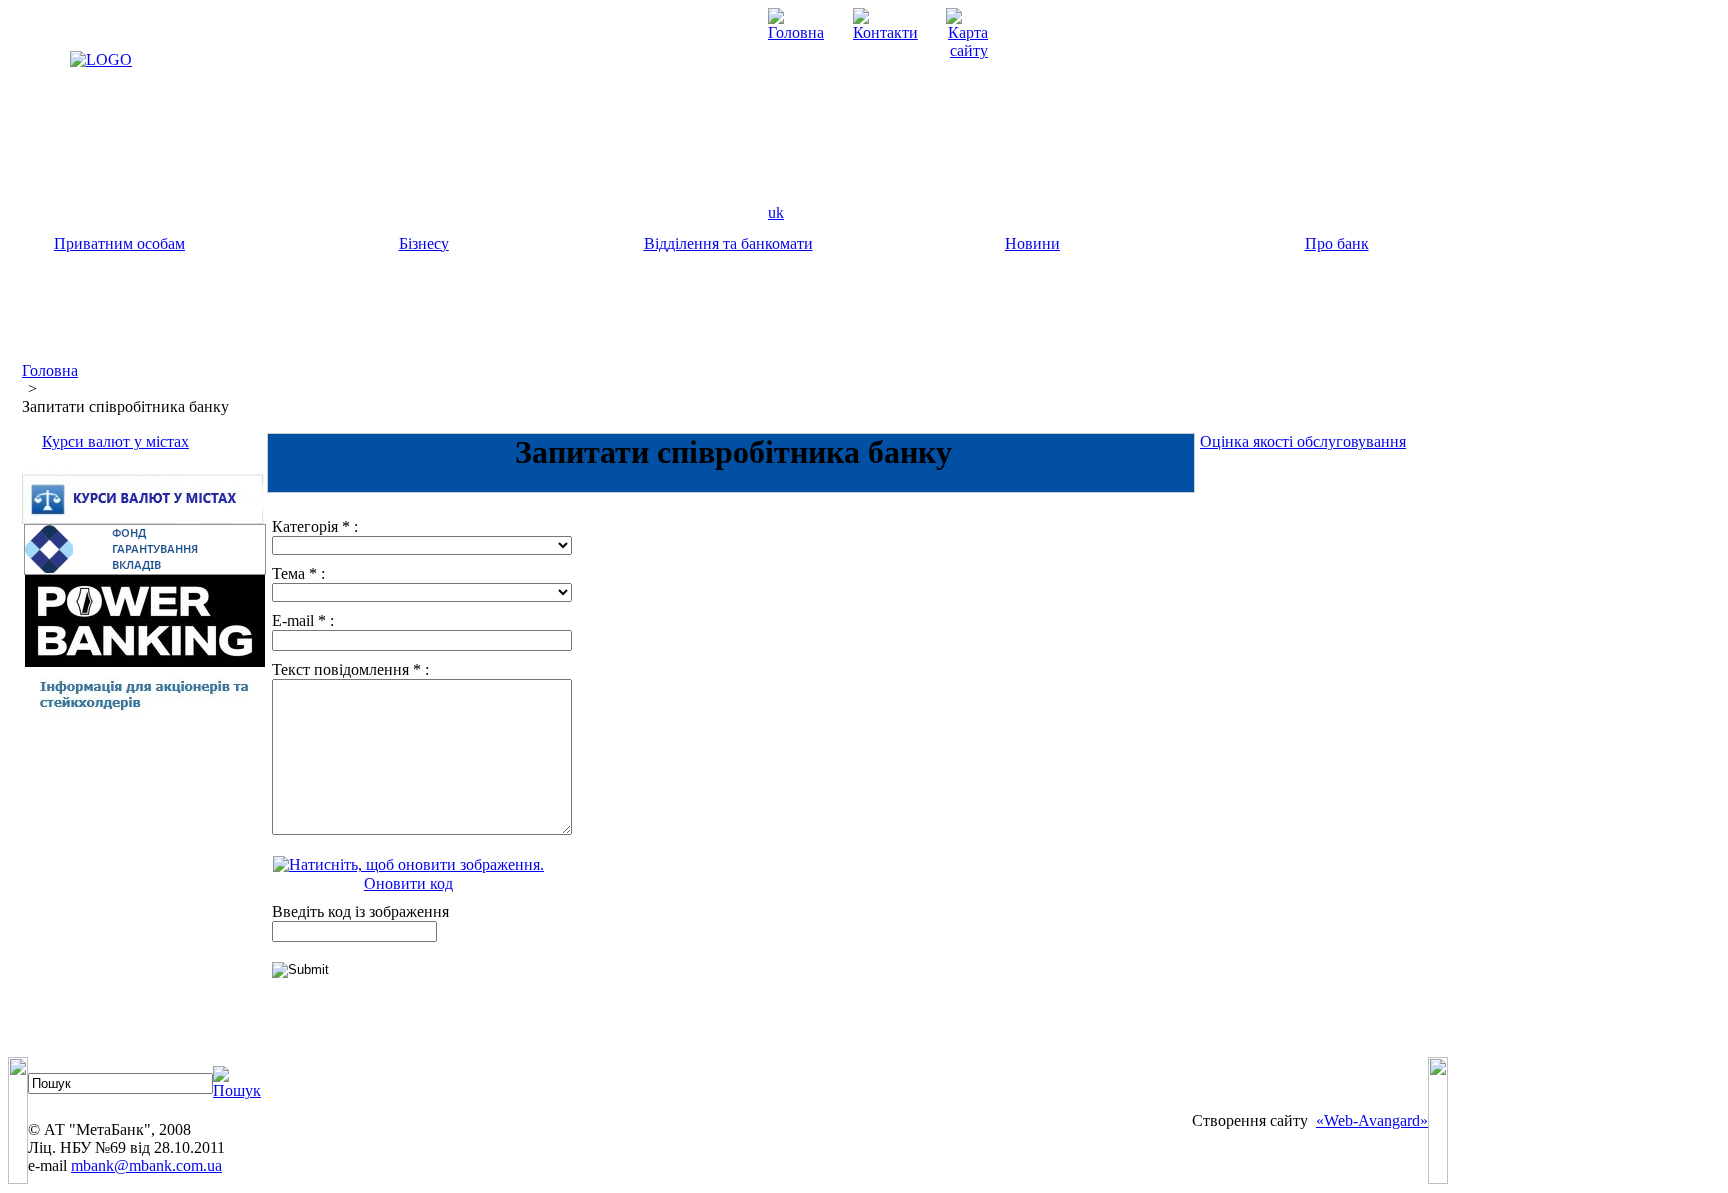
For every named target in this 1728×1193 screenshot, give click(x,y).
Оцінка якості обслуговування (1303, 441)
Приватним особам (119, 243)
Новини (1032, 243)
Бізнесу (424, 243)
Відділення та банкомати (728, 243)
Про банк (1337, 243)
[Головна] (796, 32)
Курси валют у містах (115, 441)
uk (776, 212)
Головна (50, 370)
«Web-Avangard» (1372, 1120)
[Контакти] (886, 32)
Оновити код (408, 883)
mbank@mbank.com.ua (146, 1165)
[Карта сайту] (967, 50)
